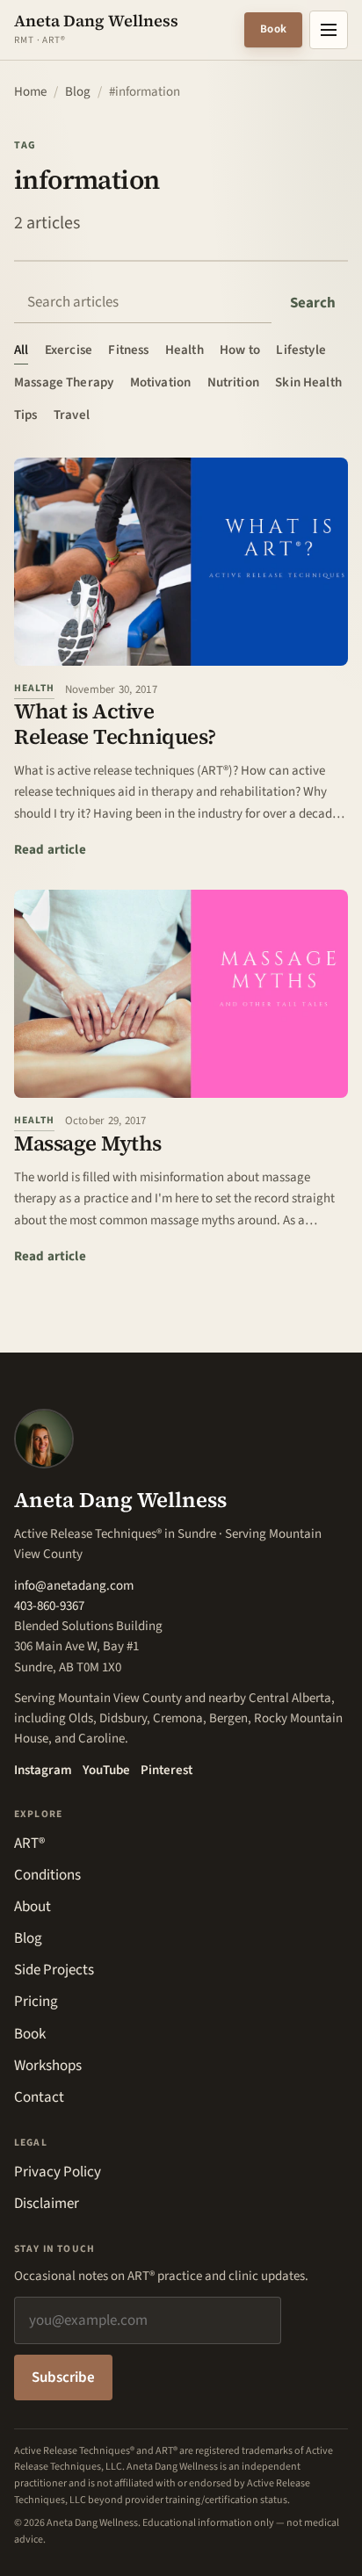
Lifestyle (300, 350)
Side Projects (54, 1970)
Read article (50, 849)
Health (185, 350)
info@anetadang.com (74, 1586)
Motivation (161, 382)
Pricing (36, 2002)
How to (240, 350)
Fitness (128, 350)
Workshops (48, 2066)
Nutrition (233, 382)
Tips (26, 415)
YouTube (106, 1770)
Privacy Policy (58, 2172)
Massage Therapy (64, 382)
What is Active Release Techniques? (115, 724)
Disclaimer (47, 2204)
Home (30, 92)
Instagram (43, 1770)
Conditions (47, 1875)
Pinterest (167, 1770)
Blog (78, 92)
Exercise (69, 350)
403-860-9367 (49, 1606)
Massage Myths (88, 1143)
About (33, 1907)
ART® (29, 1844)
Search (313, 303)
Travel (72, 415)
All (21, 350)
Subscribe (63, 2378)
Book (273, 29)
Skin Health (308, 382)
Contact (39, 2097)
